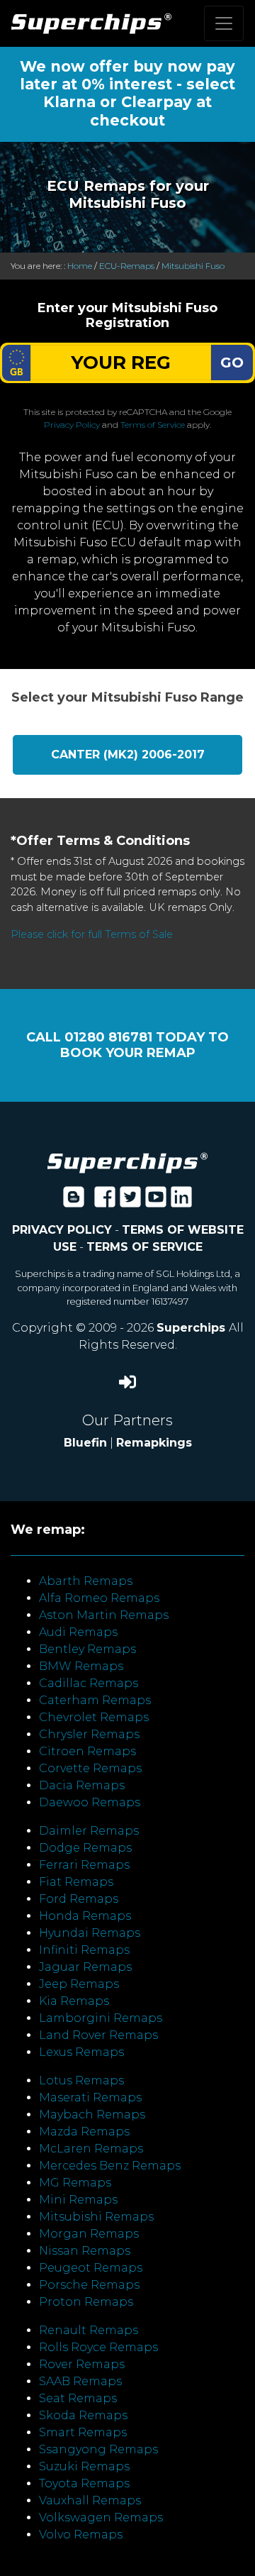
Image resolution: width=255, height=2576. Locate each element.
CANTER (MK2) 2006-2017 (128, 754)
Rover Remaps (82, 2364)
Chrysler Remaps (89, 1734)
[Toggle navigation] (224, 23)
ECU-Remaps (127, 266)
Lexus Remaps (81, 2052)
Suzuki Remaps (84, 2466)
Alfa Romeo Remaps (99, 1598)
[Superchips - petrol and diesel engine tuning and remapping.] (127, 1162)
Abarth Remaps (86, 1581)
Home (80, 266)
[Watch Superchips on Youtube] (156, 1201)
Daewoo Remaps (90, 1802)
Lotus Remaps (81, 2080)
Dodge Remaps (85, 1848)
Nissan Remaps (85, 2251)
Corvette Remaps (90, 1768)
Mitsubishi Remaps (96, 2217)
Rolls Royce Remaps (98, 2347)
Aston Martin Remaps (104, 1615)
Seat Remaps (78, 2398)
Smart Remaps (83, 2432)
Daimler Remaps (89, 1831)
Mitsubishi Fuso (193, 266)
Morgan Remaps (89, 2234)
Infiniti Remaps (84, 1950)
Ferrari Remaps (84, 1865)
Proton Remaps (86, 2302)
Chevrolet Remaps (94, 1717)
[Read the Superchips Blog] (74, 1201)
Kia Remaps (74, 2001)
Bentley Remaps (87, 1649)
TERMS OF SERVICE (144, 1247)
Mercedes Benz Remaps (110, 2166)
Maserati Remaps (90, 2097)
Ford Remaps (79, 1899)
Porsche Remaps (89, 2285)
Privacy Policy (72, 425)
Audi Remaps (78, 1632)
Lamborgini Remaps (101, 2018)
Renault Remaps (89, 2330)
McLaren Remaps (91, 2149)
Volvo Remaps (81, 2534)
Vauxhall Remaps (90, 2500)
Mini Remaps (78, 2200)
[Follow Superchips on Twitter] (130, 1201)
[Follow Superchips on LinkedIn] (181, 1201)
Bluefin (85, 1443)
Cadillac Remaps (89, 1683)
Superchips (193, 1328)
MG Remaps (75, 2183)
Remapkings (154, 1443)
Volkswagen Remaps (101, 2517)
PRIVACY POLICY (62, 1230)
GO (232, 363)
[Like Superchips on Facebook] (105, 1201)
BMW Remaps (81, 1666)
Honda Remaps (85, 1916)
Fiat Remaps (76, 1882)
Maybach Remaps (92, 2115)
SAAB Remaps (80, 2381)
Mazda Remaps (84, 2132)
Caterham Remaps (95, 1700)
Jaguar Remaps (85, 1967)
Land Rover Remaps (98, 2035)
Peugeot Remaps (91, 2268)
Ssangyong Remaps (98, 2449)
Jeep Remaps (79, 1984)
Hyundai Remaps (90, 1933)
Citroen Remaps (87, 1751)
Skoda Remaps (83, 2415)
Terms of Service (153, 425)
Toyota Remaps (84, 2483)
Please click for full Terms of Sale (92, 934)
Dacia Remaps (82, 1785)
